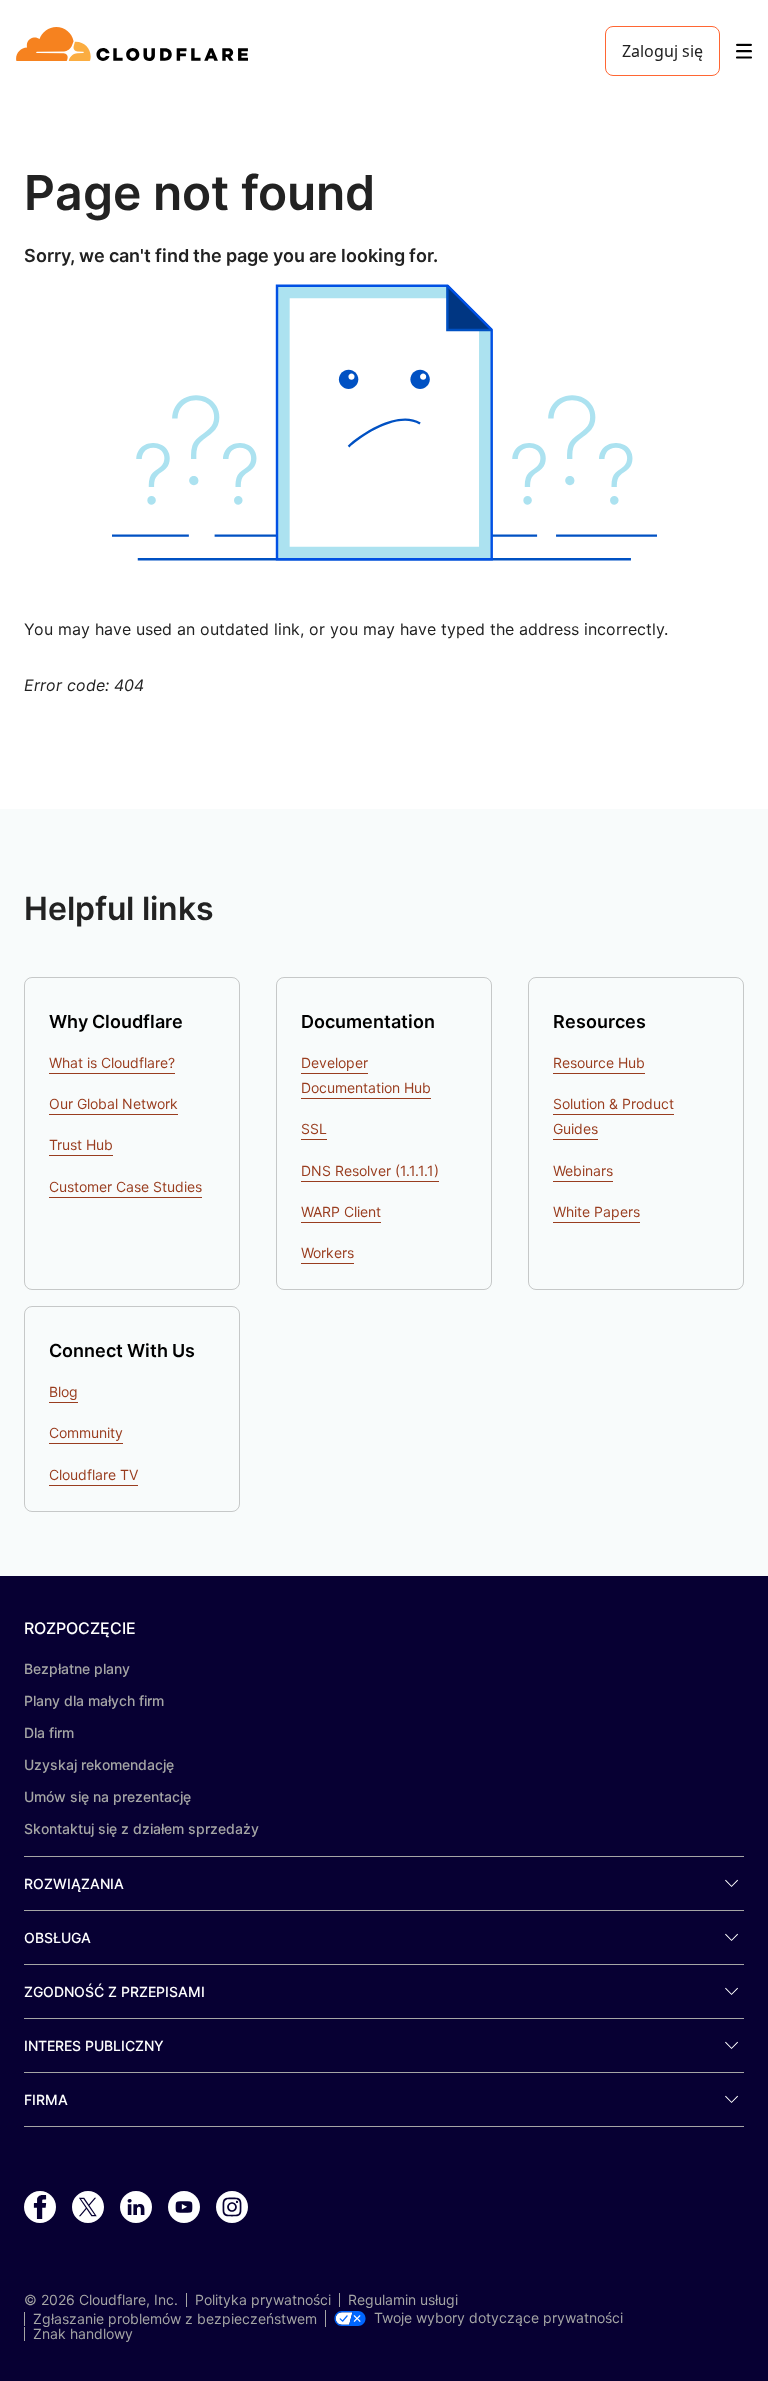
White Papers (596, 1211)
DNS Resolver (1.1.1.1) (370, 1170)
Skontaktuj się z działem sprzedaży (141, 1828)
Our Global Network (113, 1103)
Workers (327, 1252)
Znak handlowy (83, 2334)
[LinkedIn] (136, 2208)
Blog (63, 1391)
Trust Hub (81, 1144)
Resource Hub (599, 1062)
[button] (384, 422)
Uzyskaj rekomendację (99, 1764)
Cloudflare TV (93, 1474)
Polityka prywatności (263, 2300)
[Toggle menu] (744, 51)
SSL (314, 1128)
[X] (88, 2208)
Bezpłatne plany (77, 1668)
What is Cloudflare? (112, 1062)
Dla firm (49, 1732)
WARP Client (341, 1211)
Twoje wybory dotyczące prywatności (498, 2318)
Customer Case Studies (125, 1186)
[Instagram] (232, 2208)
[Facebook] (40, 2208)
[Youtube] (184, 2208)
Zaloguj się (662, 51)
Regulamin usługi (403, 2300)
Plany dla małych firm (94, 1700)
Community (86, 1432)
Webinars (583, 1170)
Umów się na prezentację (107, 1796)
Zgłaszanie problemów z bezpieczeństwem (175, 2319)
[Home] (135, 51)
